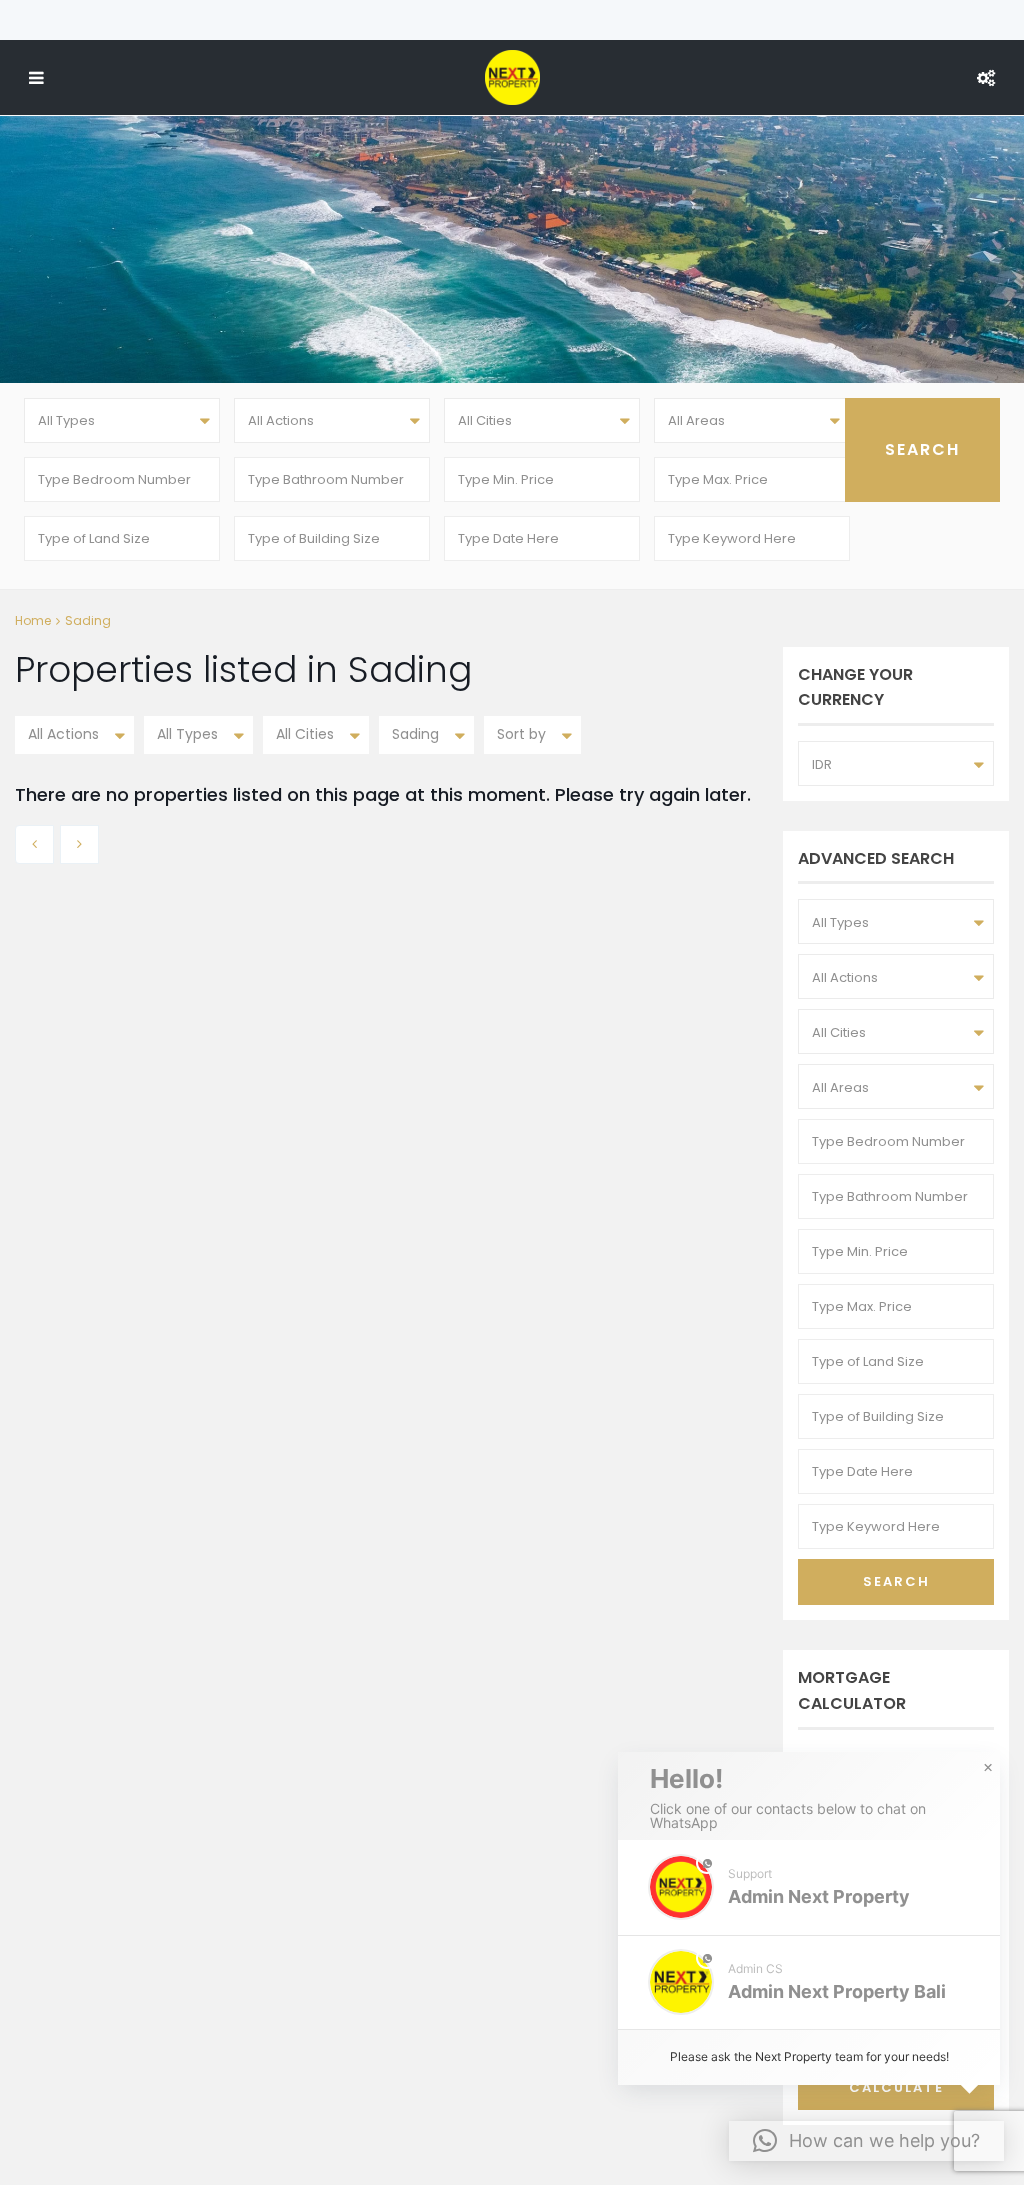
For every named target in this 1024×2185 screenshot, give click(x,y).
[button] (809, 1887)
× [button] (988, 1768)
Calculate (896, 2087)
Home (33, 620)
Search (896, 1581)
